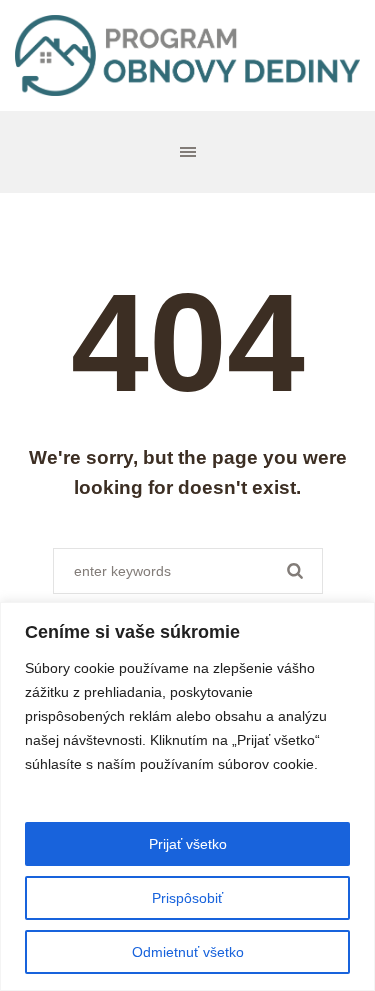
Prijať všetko (188, 844)
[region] (187, 796)
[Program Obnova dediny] (187, 55)
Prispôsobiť (187, 898)
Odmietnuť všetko (188, 952)
